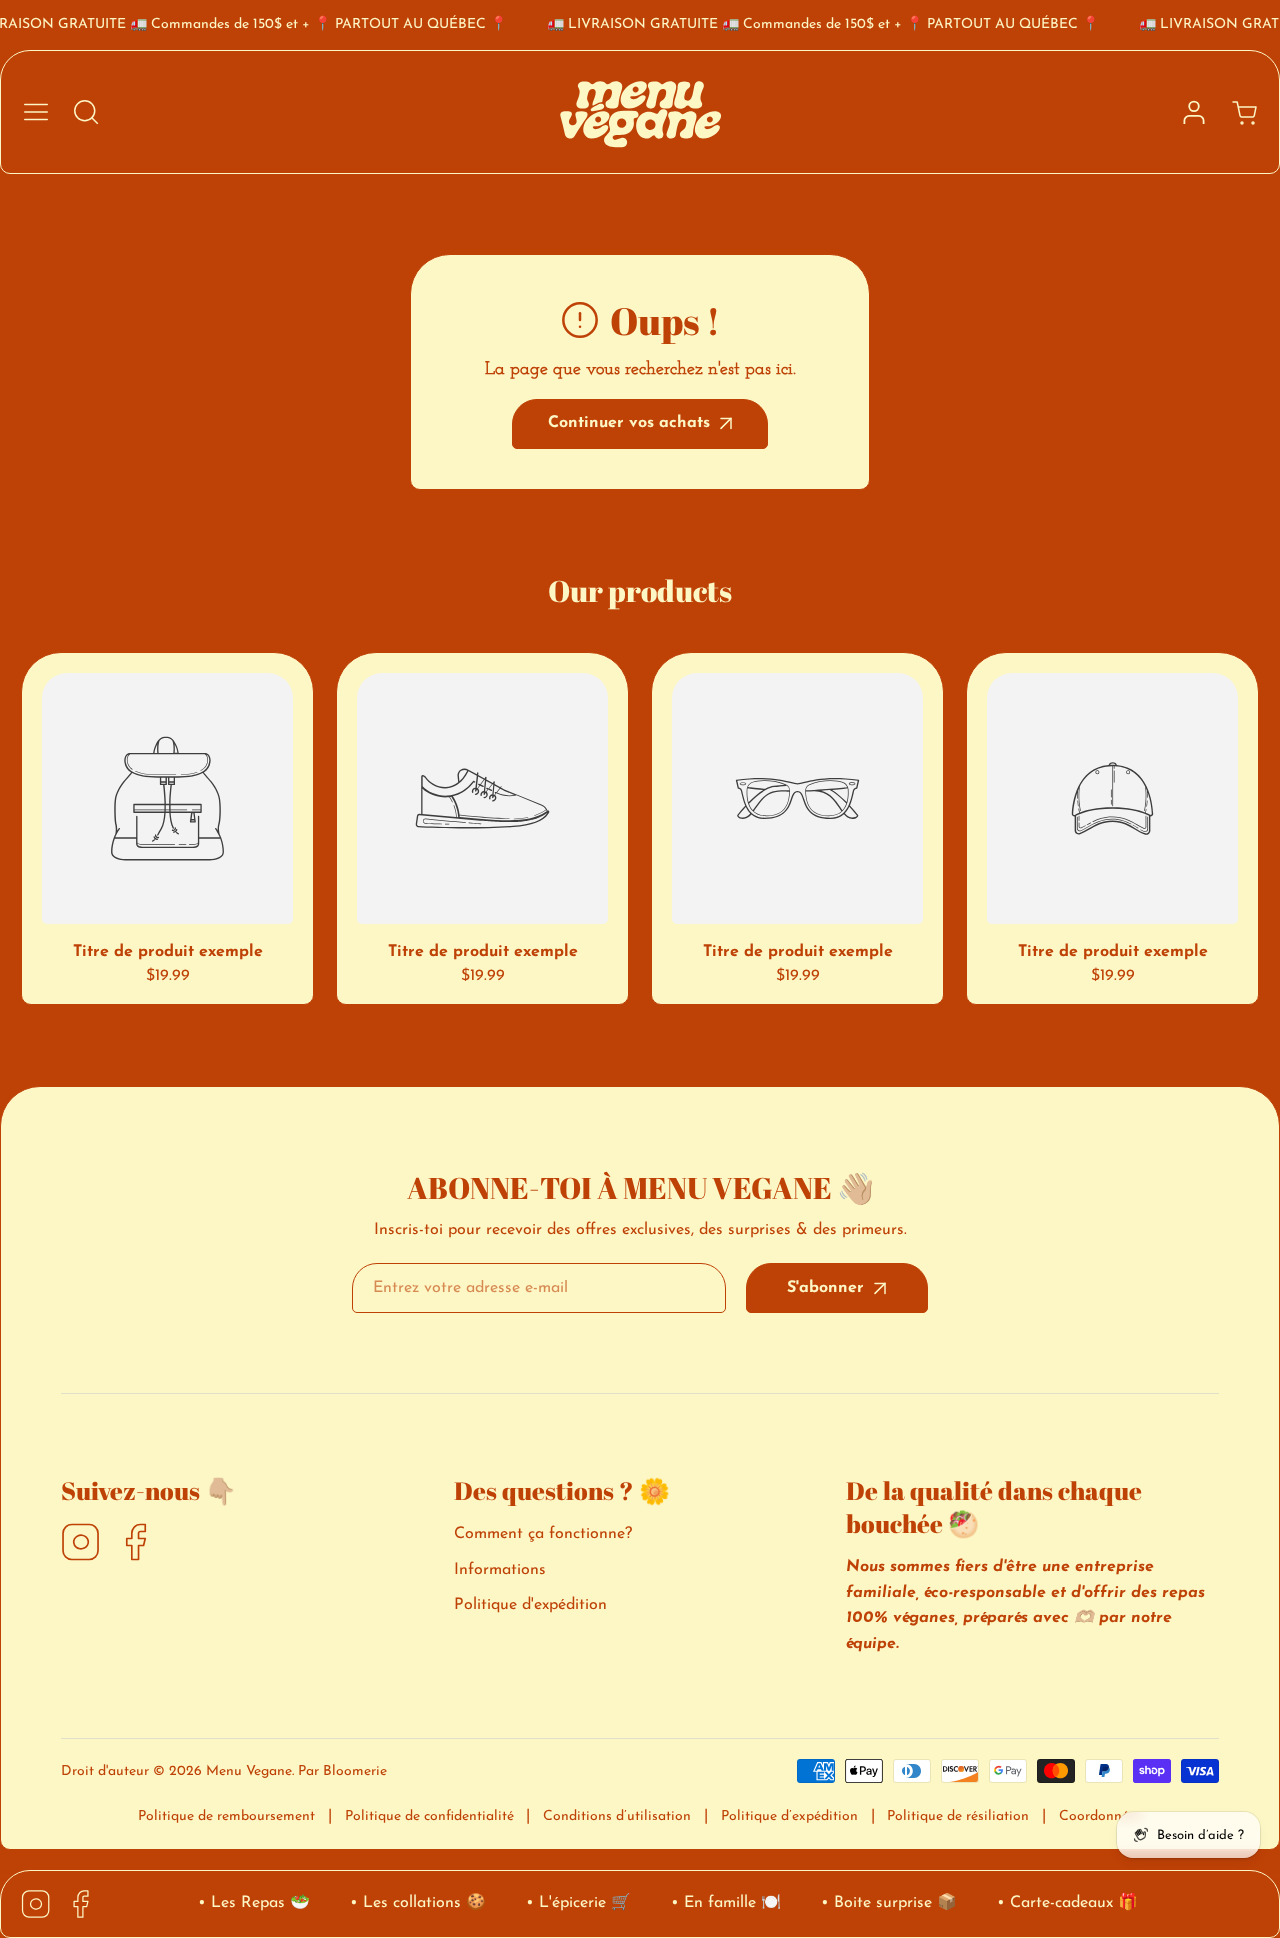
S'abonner (825, 1288)
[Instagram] (81, 1544)
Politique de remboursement (226, 1816)
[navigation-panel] (36, 112)
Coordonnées (1100, 1816)
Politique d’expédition (789, 1816)
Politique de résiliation (958, 1816)
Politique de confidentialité (429, 1816)
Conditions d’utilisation (617, 1816)
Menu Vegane (249, 1771)
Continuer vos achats (629, 423)
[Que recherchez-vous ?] (86, 112)
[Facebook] (136, 1544)
